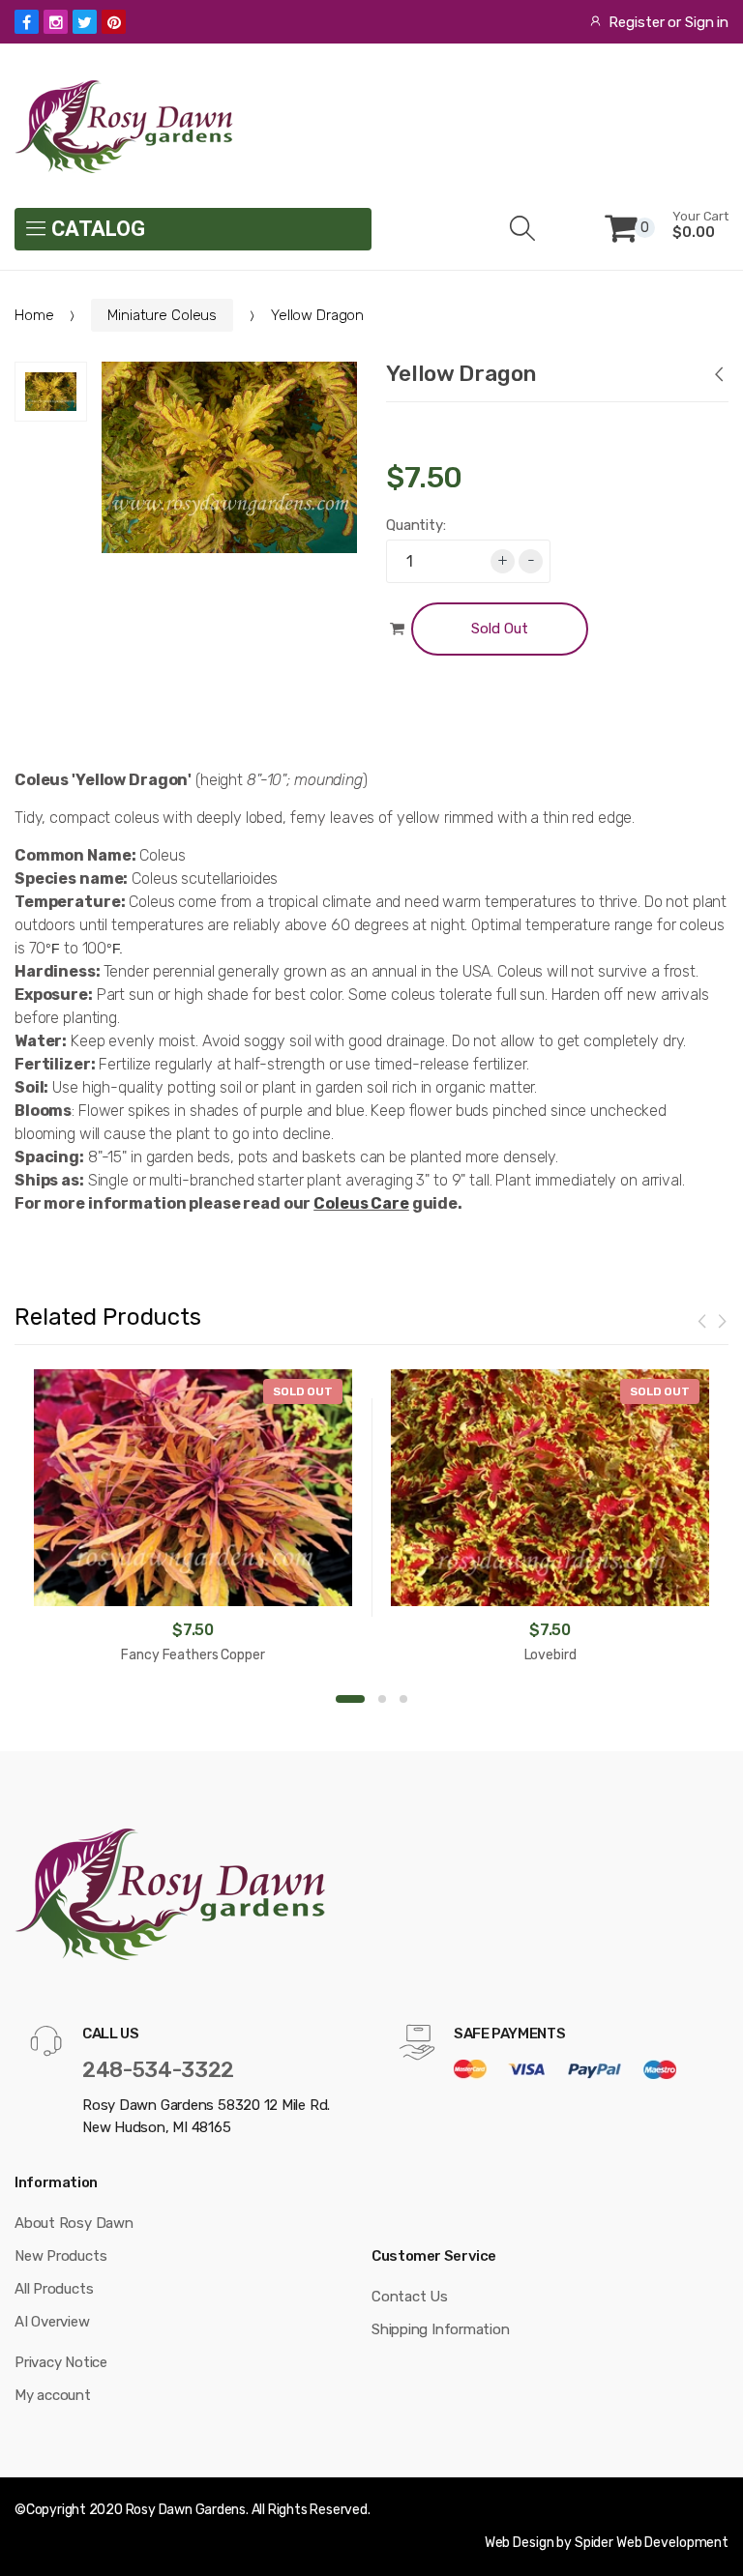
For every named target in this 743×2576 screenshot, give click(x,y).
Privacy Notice (61, 2362)
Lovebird (550, 1655)
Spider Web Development (652, 2543)
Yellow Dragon (461, 373)
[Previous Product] (718, 377)
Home (34, 315)
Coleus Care (361, 1203)
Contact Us (410, 2297)
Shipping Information (441, 2329)
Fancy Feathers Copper (193, 1655)
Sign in (707, 22)
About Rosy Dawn (74, 2223)
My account (53, 2395)
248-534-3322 (158, 2070)
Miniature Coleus (162, 315)
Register (636, 22)
